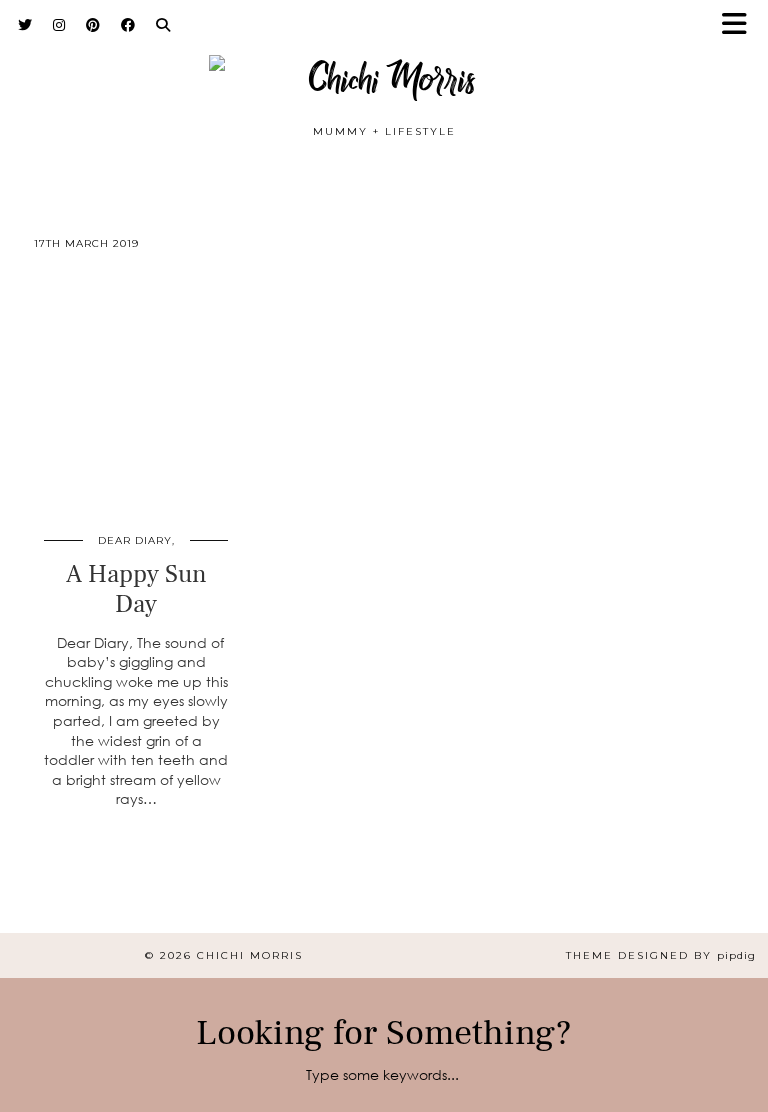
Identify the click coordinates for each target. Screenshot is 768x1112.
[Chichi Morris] (384, 67)
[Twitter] (25, 25)
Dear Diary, (136, 540)
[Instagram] (59, 25)
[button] (741, 25)
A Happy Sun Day (136, 589)
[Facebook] (128, 25)
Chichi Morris (250, 955)
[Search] (163, 25)
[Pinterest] (93, 25)
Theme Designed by (661, 955)
